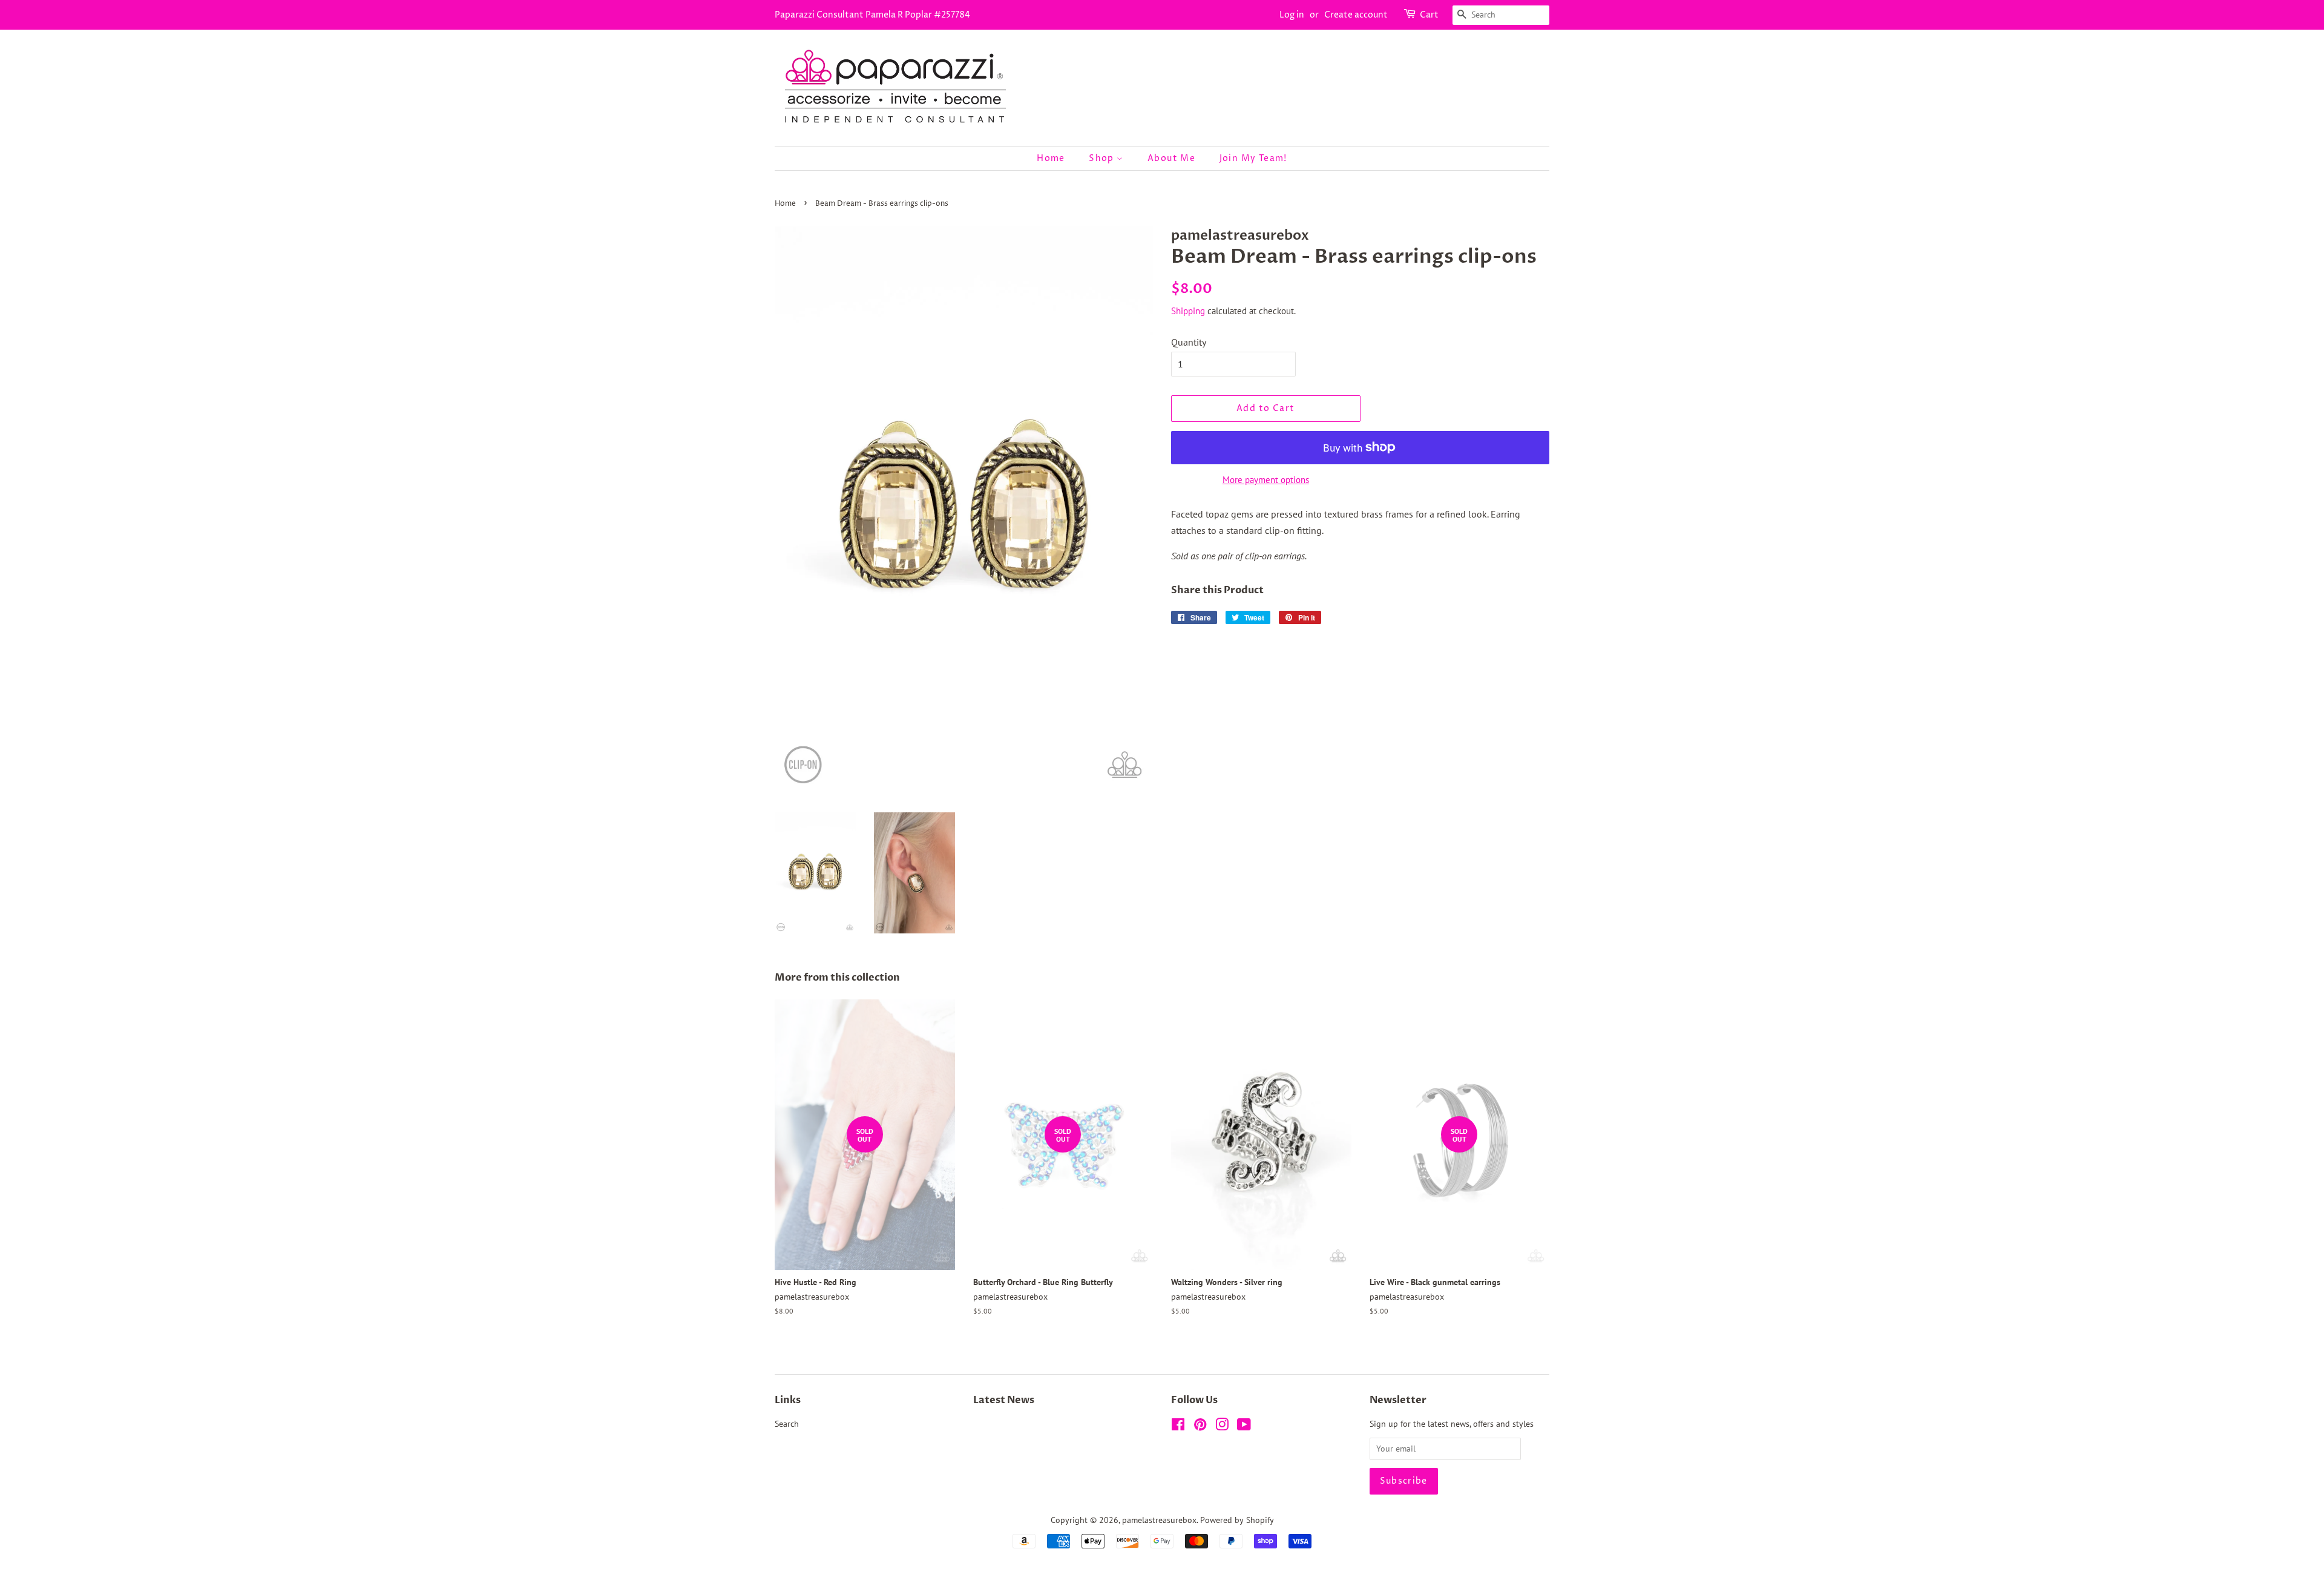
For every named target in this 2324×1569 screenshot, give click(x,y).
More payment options (1266, 480)
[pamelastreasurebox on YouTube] (1244, 1427)
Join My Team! (1253, 158)
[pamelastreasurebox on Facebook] (1178, 1427)
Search (787, 1424)
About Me (1171, 158)
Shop (1103, 158)
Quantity (1189, 342)
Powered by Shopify (1237, 1520)
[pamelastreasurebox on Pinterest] (1200, 1427)
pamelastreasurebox (1159, 1520)
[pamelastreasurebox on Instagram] (1222, 1427)
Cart (1429, 15)
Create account (1356, 15)
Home (1051, 158)
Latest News (1004, 1400)
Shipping (1188, 311)
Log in (1292, 15)
